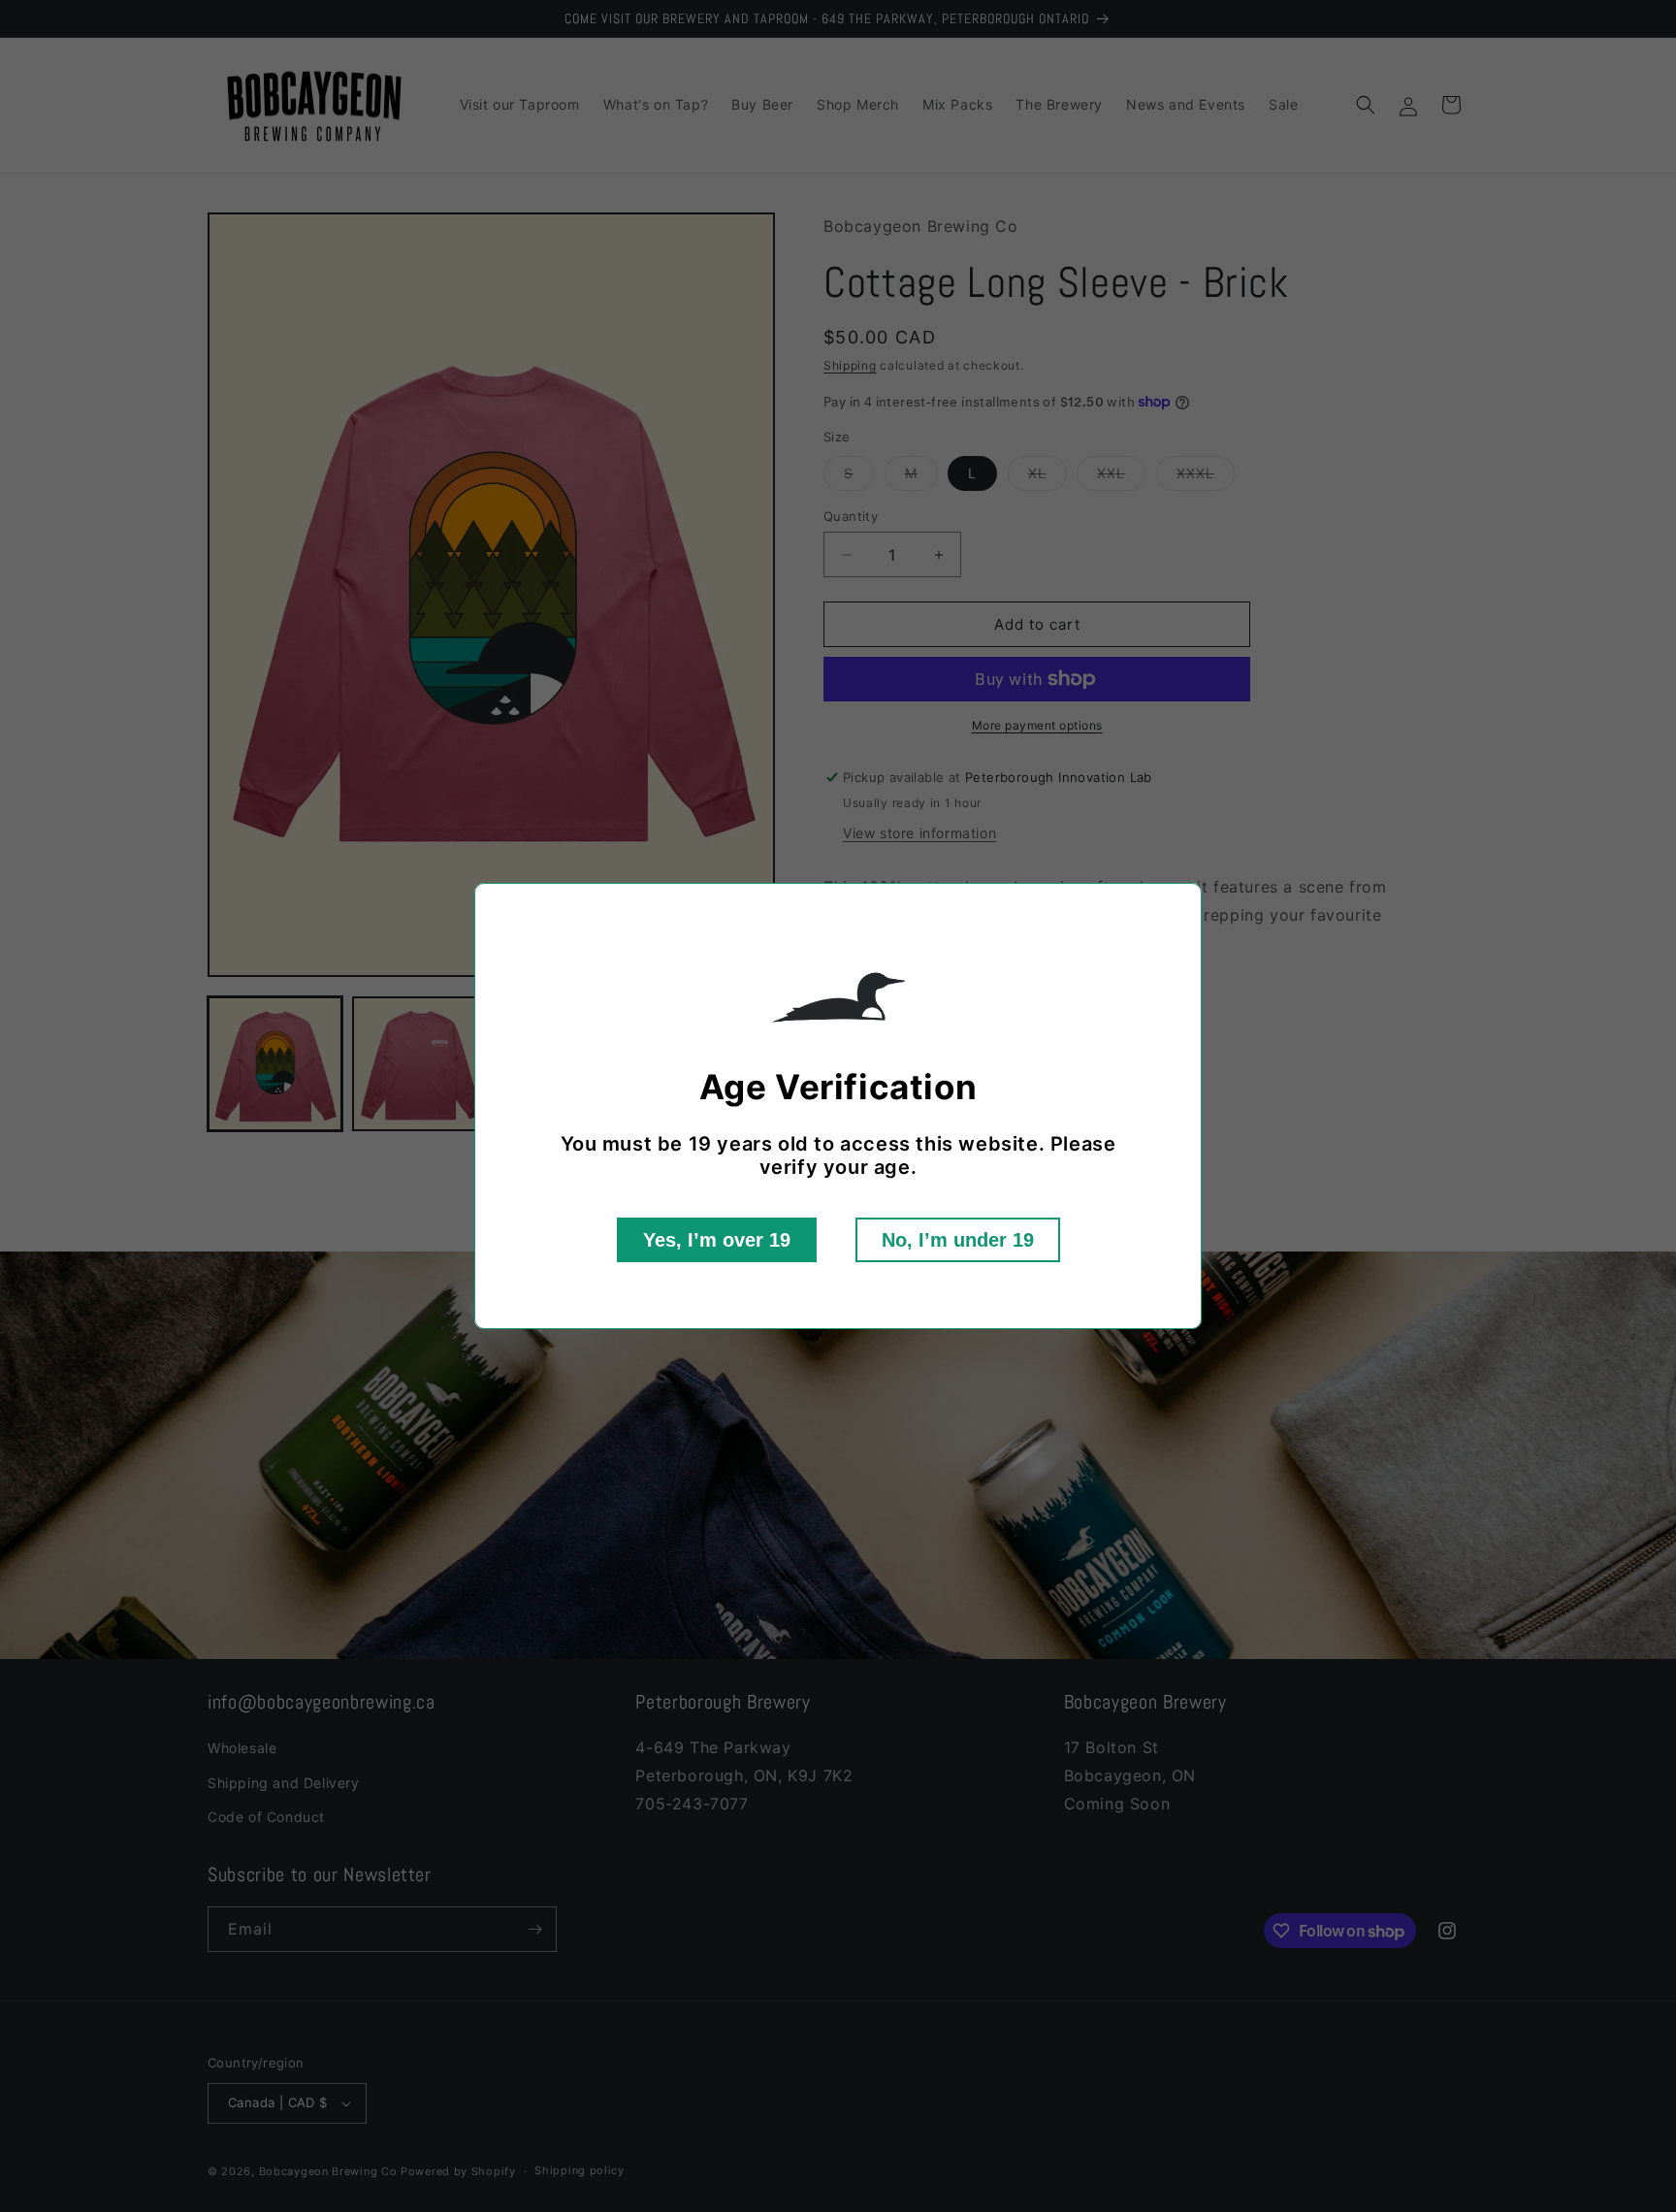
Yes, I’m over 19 (717, 1240)
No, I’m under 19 (958, 1240)
